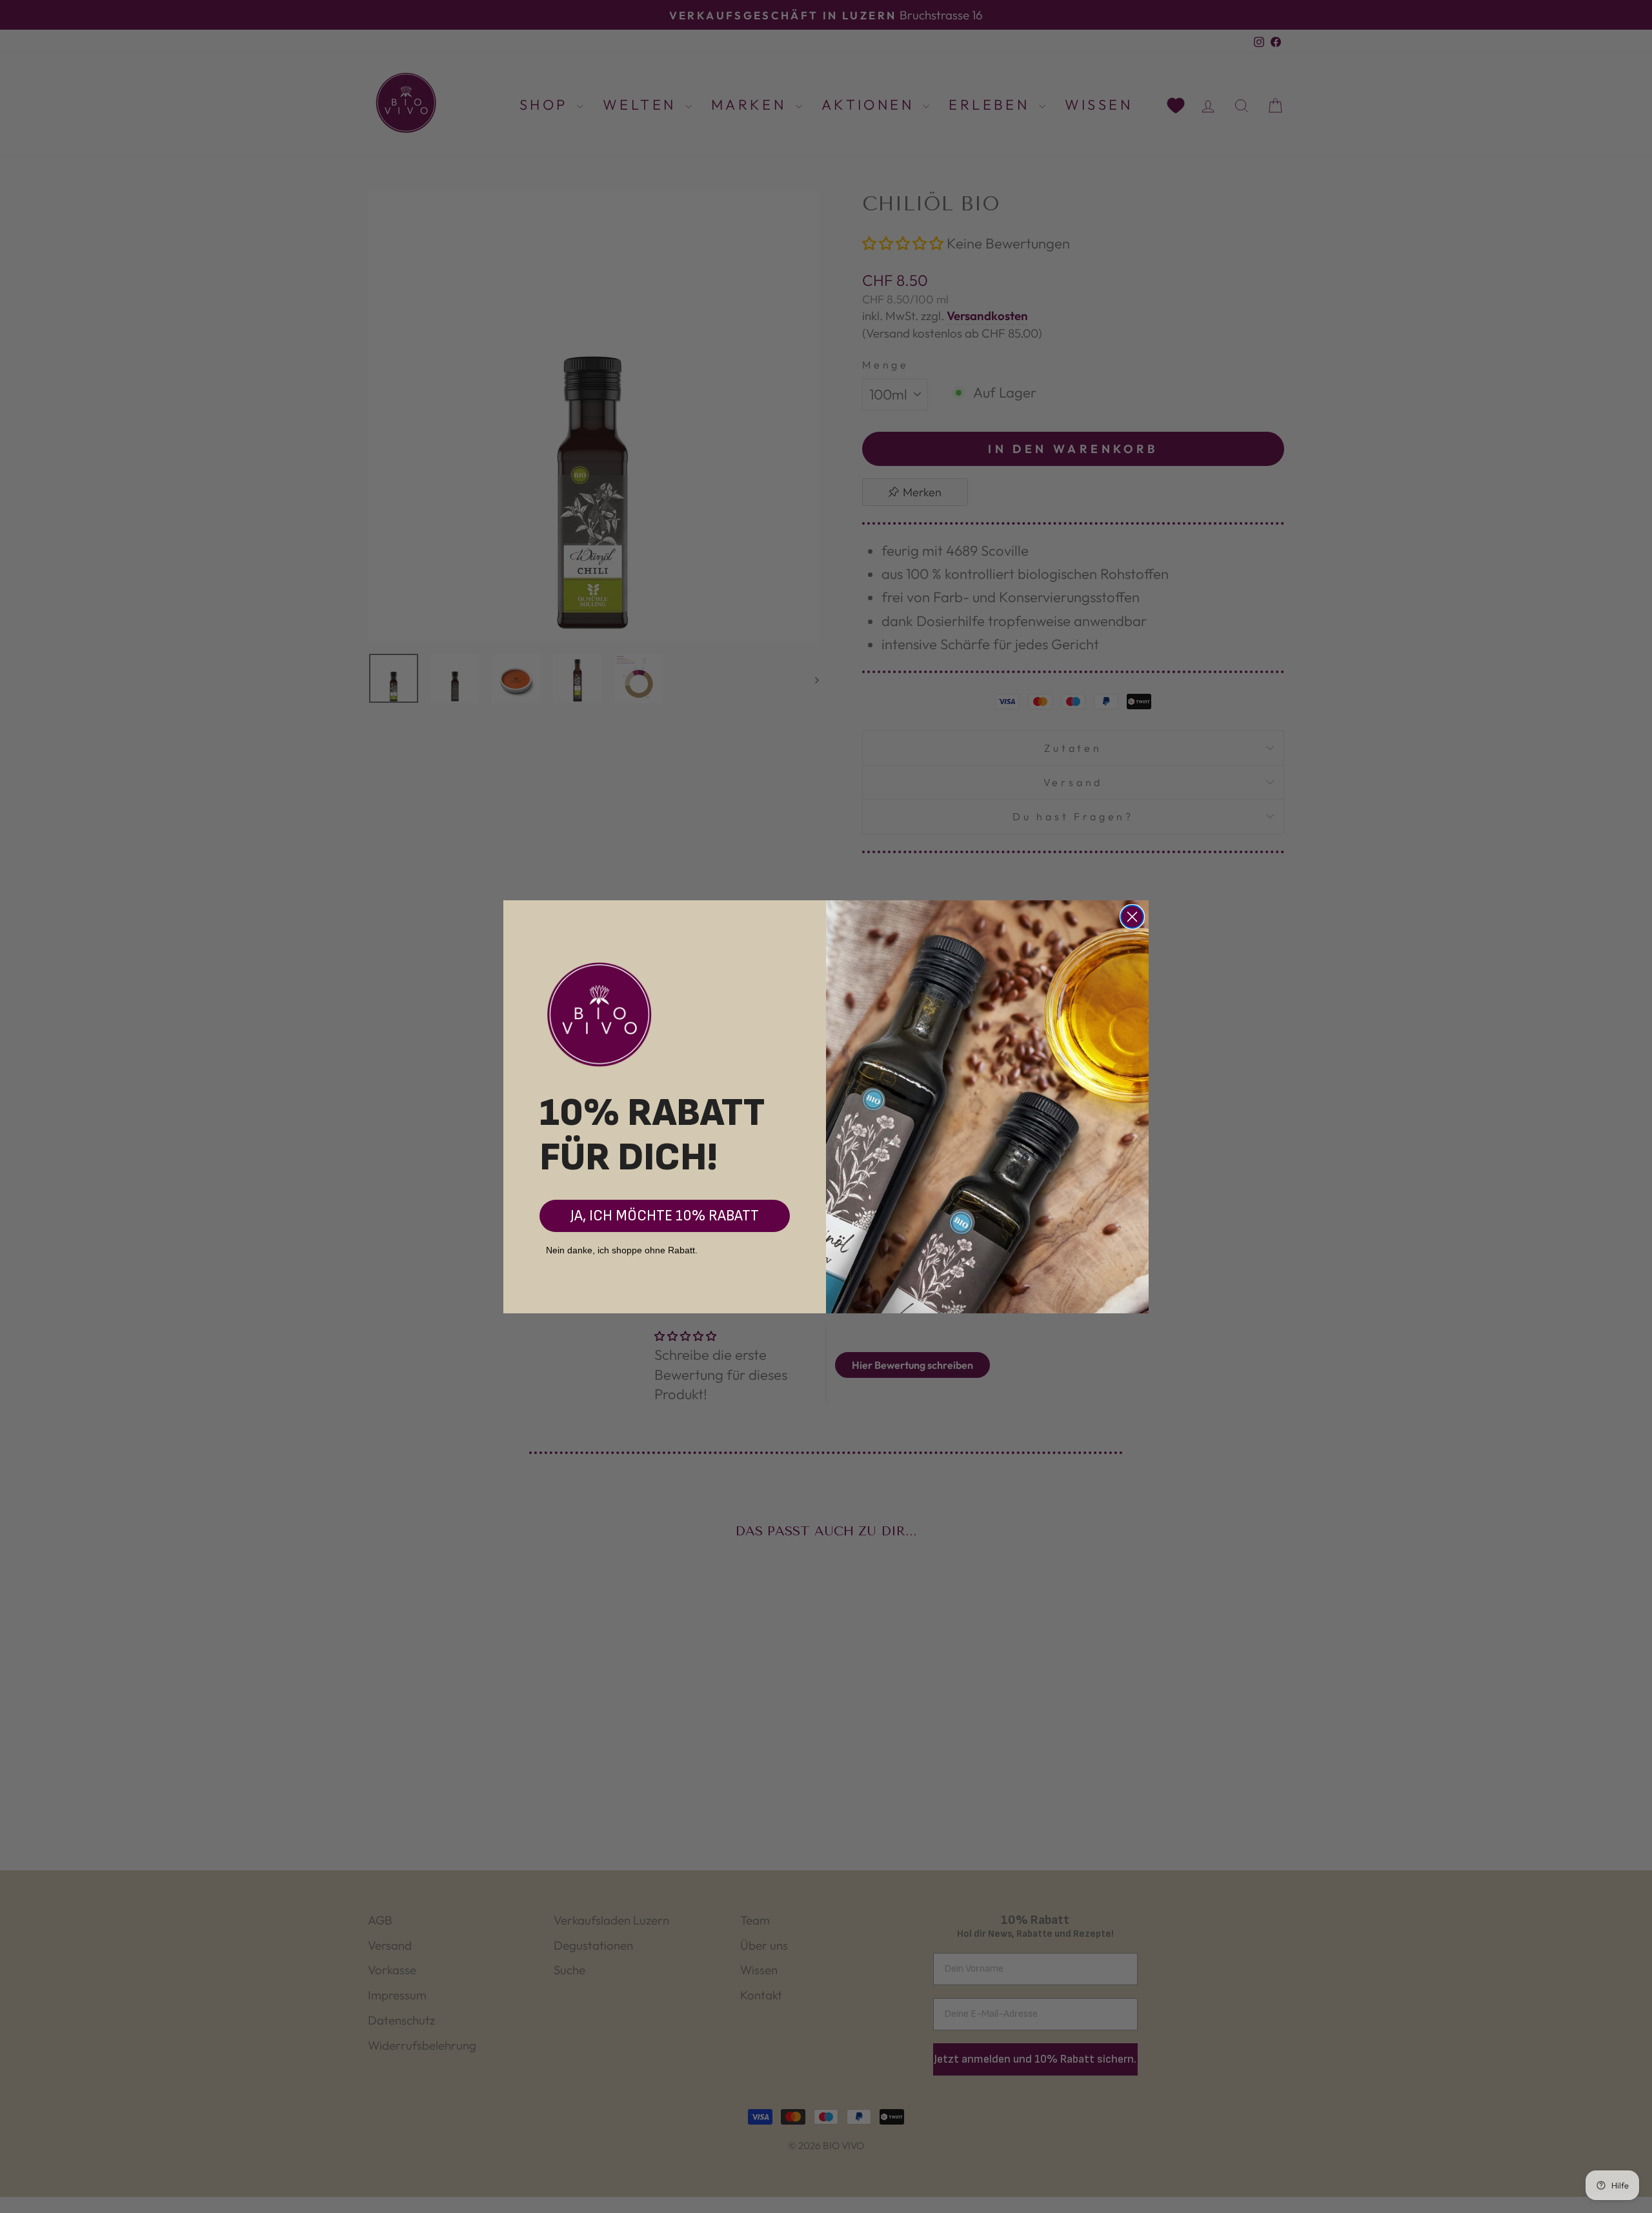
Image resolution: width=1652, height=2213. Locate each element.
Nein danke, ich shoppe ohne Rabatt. (622, 1250)
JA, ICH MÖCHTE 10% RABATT (665, 1216)
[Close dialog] (1132, 917)
